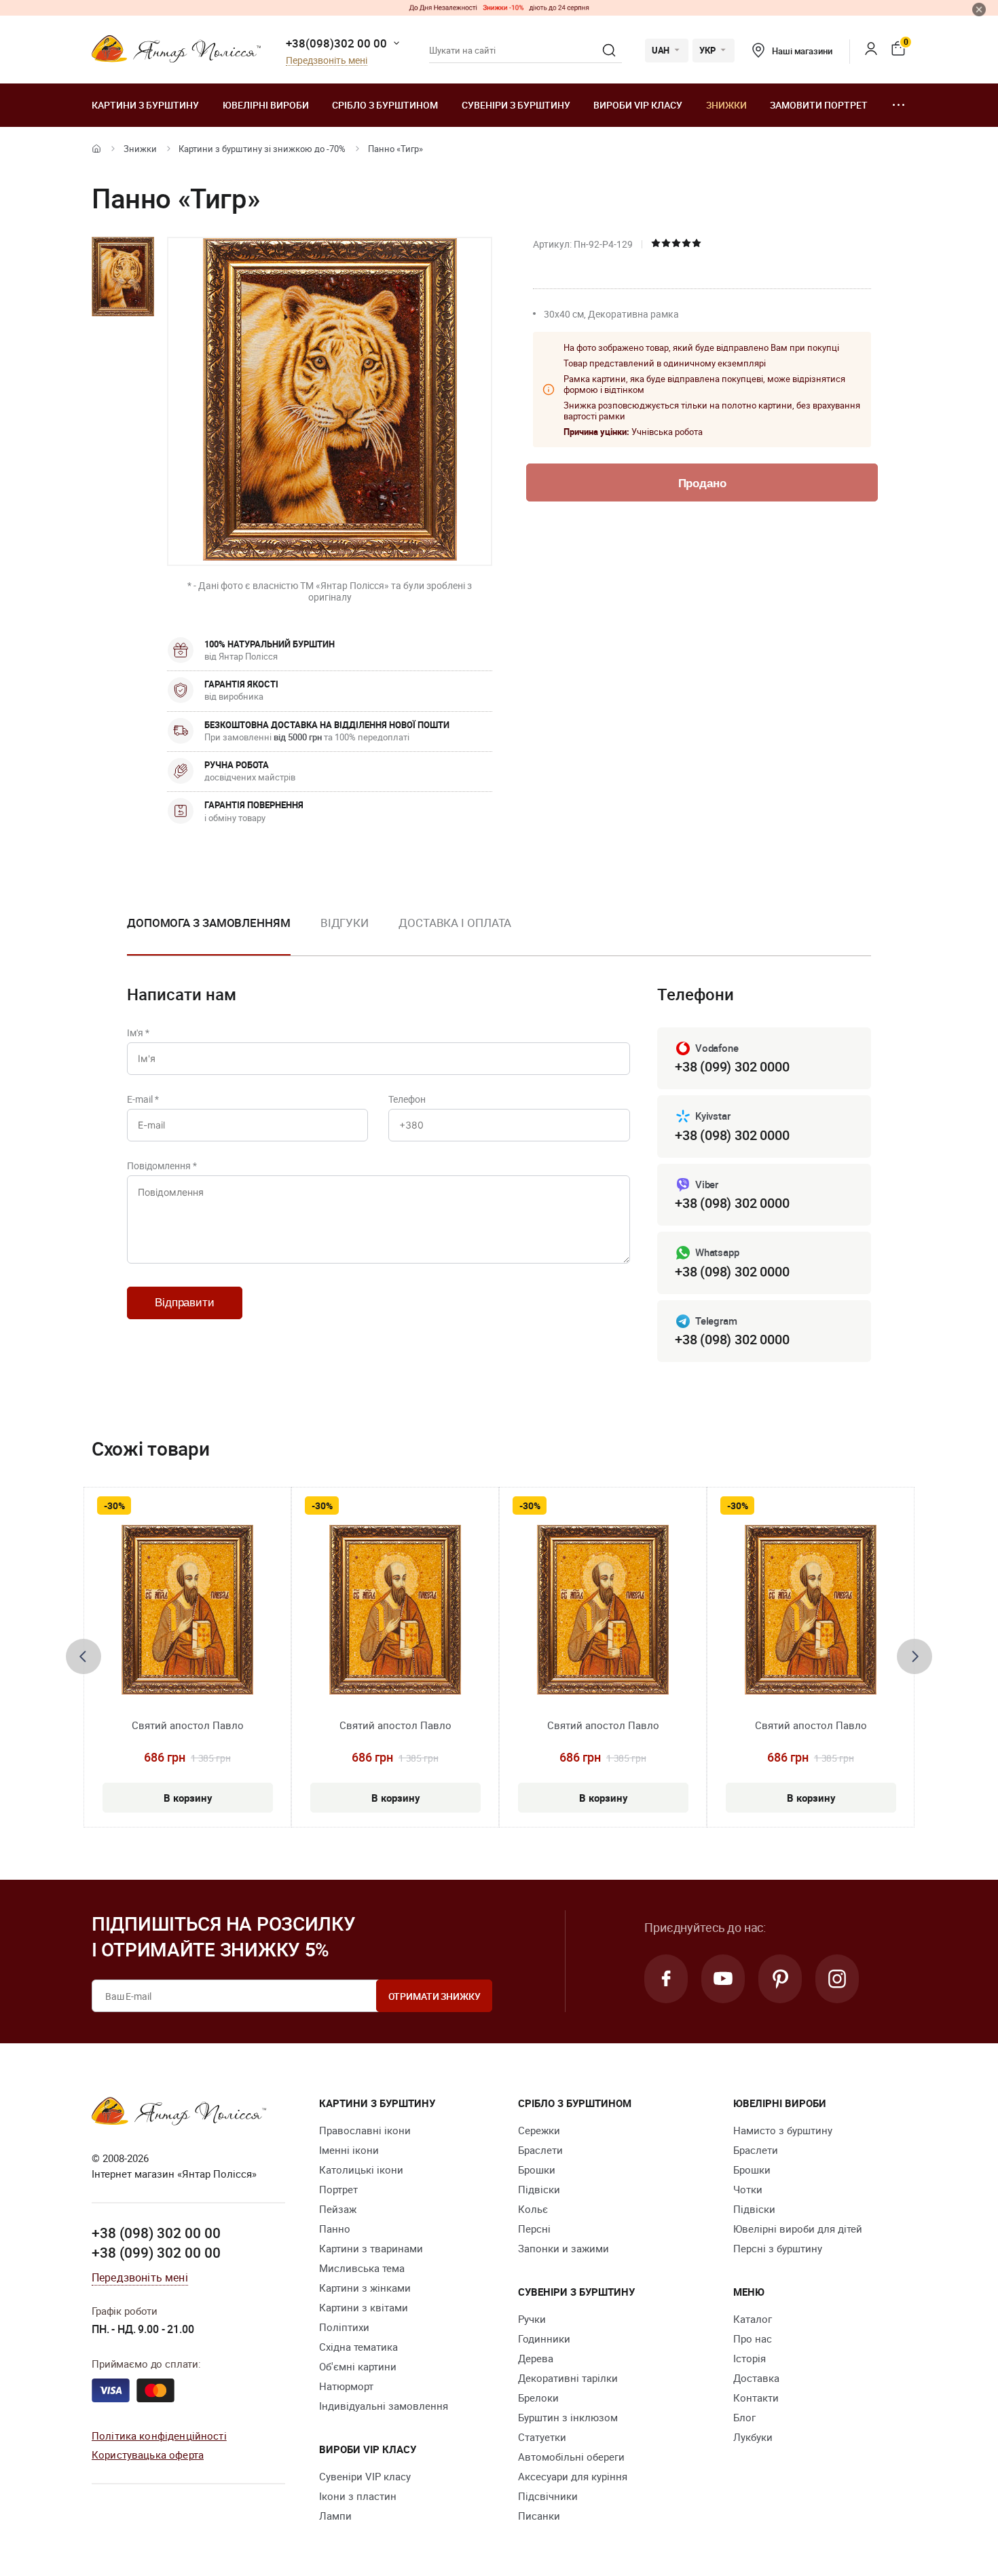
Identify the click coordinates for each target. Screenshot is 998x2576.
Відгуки (345, 923)
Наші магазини (802, 51)
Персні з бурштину (778, 2248)
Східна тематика (358, 2347)
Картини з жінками (365, 2288)
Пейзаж (338, 2209)
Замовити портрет (819, 105)
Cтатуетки (542, 2437)
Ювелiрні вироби (266, 105)
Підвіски (539, 2189)
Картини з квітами (364, 2307)
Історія (750, 2358)
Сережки (539, 2130)
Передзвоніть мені (327, 61)
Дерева (536, 2358)
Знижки (726, 105)
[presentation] (84, 1656)
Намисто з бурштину (783, 2130)
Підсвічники (548, 2496)
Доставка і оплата (455, 923)
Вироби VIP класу (638, 105)
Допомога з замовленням (209, 923)
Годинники (544, 2338)
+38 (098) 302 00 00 (156, 2233)
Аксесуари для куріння (573, 2476)
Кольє (533, 2209)
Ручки (532, 2319)
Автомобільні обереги (571, 2457)
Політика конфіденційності (159, 2436)
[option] (209, 934)
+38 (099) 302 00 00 (156, 2252)
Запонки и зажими (563, 2248)
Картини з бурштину (145, 105)
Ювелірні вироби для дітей (798, 2229)
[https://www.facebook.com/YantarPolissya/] (666, 1979)
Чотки (748, 2189)
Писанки (539, 2516)
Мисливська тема (362, 2268)
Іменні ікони (349, 2150)
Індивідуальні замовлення (384, 2406)
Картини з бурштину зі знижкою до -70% (262, 149)
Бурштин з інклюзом (568, 2417)
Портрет (338, 2189)
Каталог (753, 2319)
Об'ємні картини (358, 2366)
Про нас (753, 2338)
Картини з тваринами (371, 2248)
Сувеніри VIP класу (365, 2476)
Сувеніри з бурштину (516, 105)
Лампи (335, 2516)
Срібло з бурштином (385, 105)
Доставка (756, 2378)
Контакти (756, 2398)
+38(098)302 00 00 (336, 43)
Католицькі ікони (361, 2170)
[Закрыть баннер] (979, 10)
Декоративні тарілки (568, 2378)
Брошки (537, 2170)
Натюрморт (346, 2386)
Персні (534, 2229)
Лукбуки (753, 2437)
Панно (335, 2229)
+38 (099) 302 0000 (732, 1066)
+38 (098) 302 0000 (732, 1135)
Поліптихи (344, 2327)
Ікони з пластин (358, 2496)
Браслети (540, 2150)
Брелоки (538, 2398)
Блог (744, 2417)
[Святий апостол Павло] (187, 1610)
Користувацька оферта (148, 2455)
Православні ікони (365, 2130)
